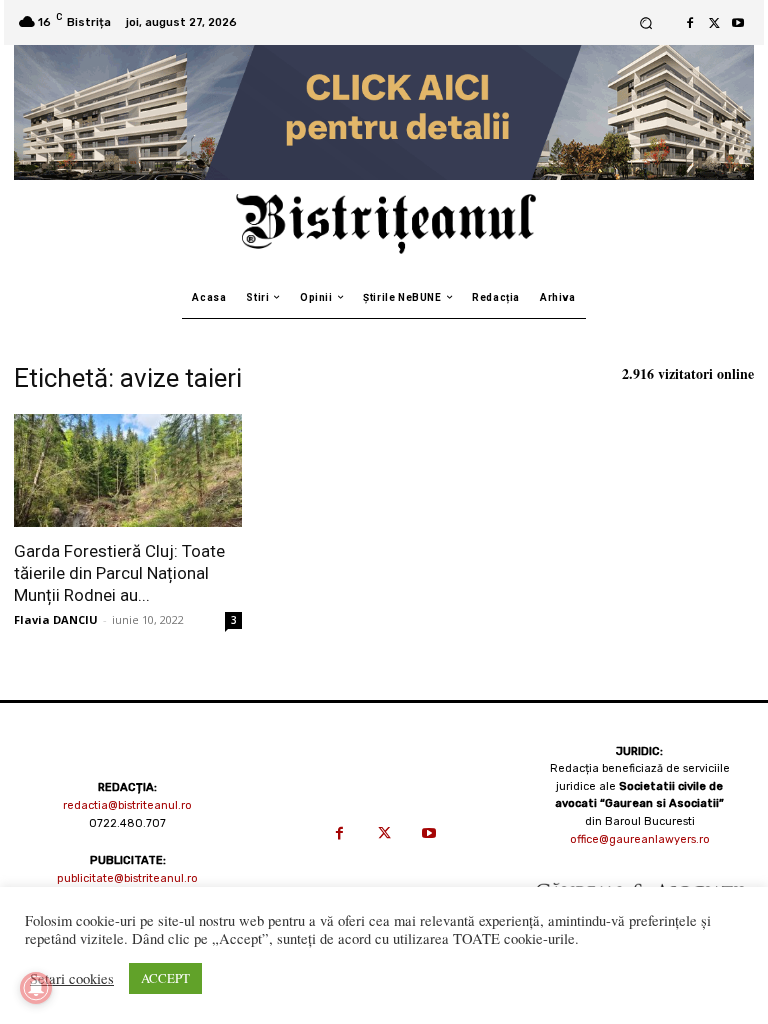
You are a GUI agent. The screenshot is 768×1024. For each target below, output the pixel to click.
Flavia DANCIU (56, 619)
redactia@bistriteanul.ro (127, 805)
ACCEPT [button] (165, 978)
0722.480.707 (127, 823)
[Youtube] (738, 23)
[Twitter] (714, 23)
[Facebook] (690, 23)
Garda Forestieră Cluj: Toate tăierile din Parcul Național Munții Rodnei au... (119, 573)
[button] (645, 22)
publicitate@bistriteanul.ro (127, 878)
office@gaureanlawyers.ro (640, 839)
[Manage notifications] (36, 988)
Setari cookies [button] (72, 979)
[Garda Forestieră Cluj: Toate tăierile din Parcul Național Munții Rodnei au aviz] (128, 470)
